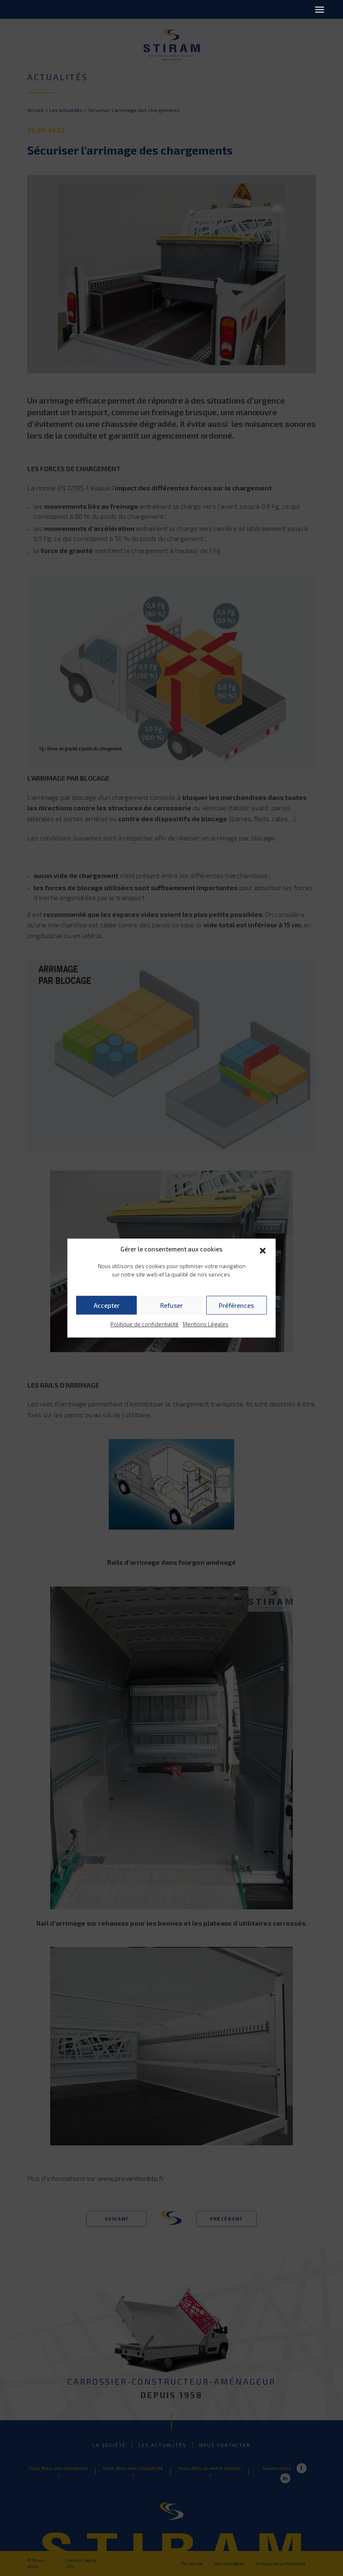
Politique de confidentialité (145, 1324)
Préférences (236, 1305)
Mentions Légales (206, 1324)
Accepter (107, 1305)
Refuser (171, 1305)
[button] (263, 1249)
